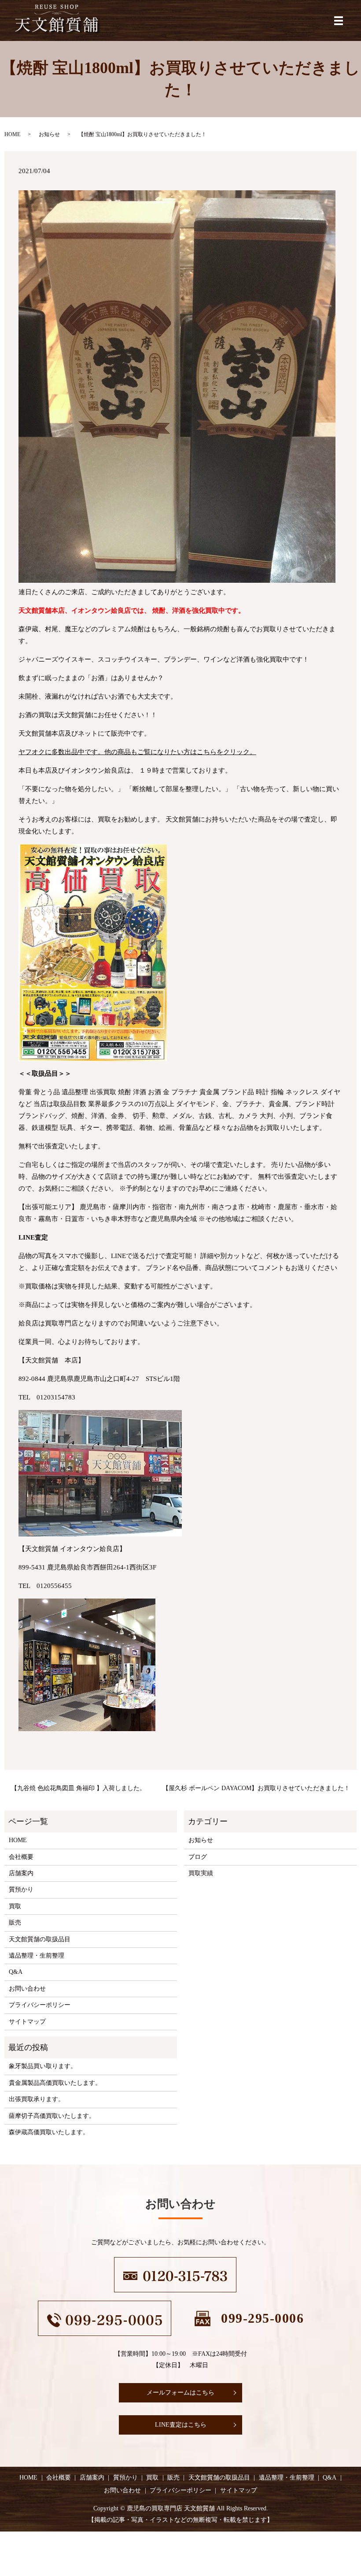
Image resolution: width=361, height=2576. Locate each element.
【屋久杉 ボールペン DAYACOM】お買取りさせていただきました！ (256, 1788)
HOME (12, 134)
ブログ (198, 1857)
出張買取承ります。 (37, 2099)
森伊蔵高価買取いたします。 (49, 2132)
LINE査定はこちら (181, 2425)
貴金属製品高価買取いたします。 (55, 2083)
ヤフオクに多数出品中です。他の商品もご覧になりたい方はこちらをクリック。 (137, 752)
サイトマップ (27, 2022)
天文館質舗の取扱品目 (40, 1939)
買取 (15, 1906)
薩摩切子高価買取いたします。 (52, 2116)
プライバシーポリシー (40, 2005)
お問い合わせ (27, 1989)
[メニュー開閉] (339, 21)
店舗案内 (21, 1873)
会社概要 (21, 1857)
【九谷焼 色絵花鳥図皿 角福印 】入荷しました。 (78, 1788)
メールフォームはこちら (180, 2393)
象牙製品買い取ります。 (43, 2066)
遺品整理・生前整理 (37, 1956)
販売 (15, 1923)
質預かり (21, 1889)
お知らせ (49, 134)
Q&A (16, 1972)
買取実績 (201, 1873)
